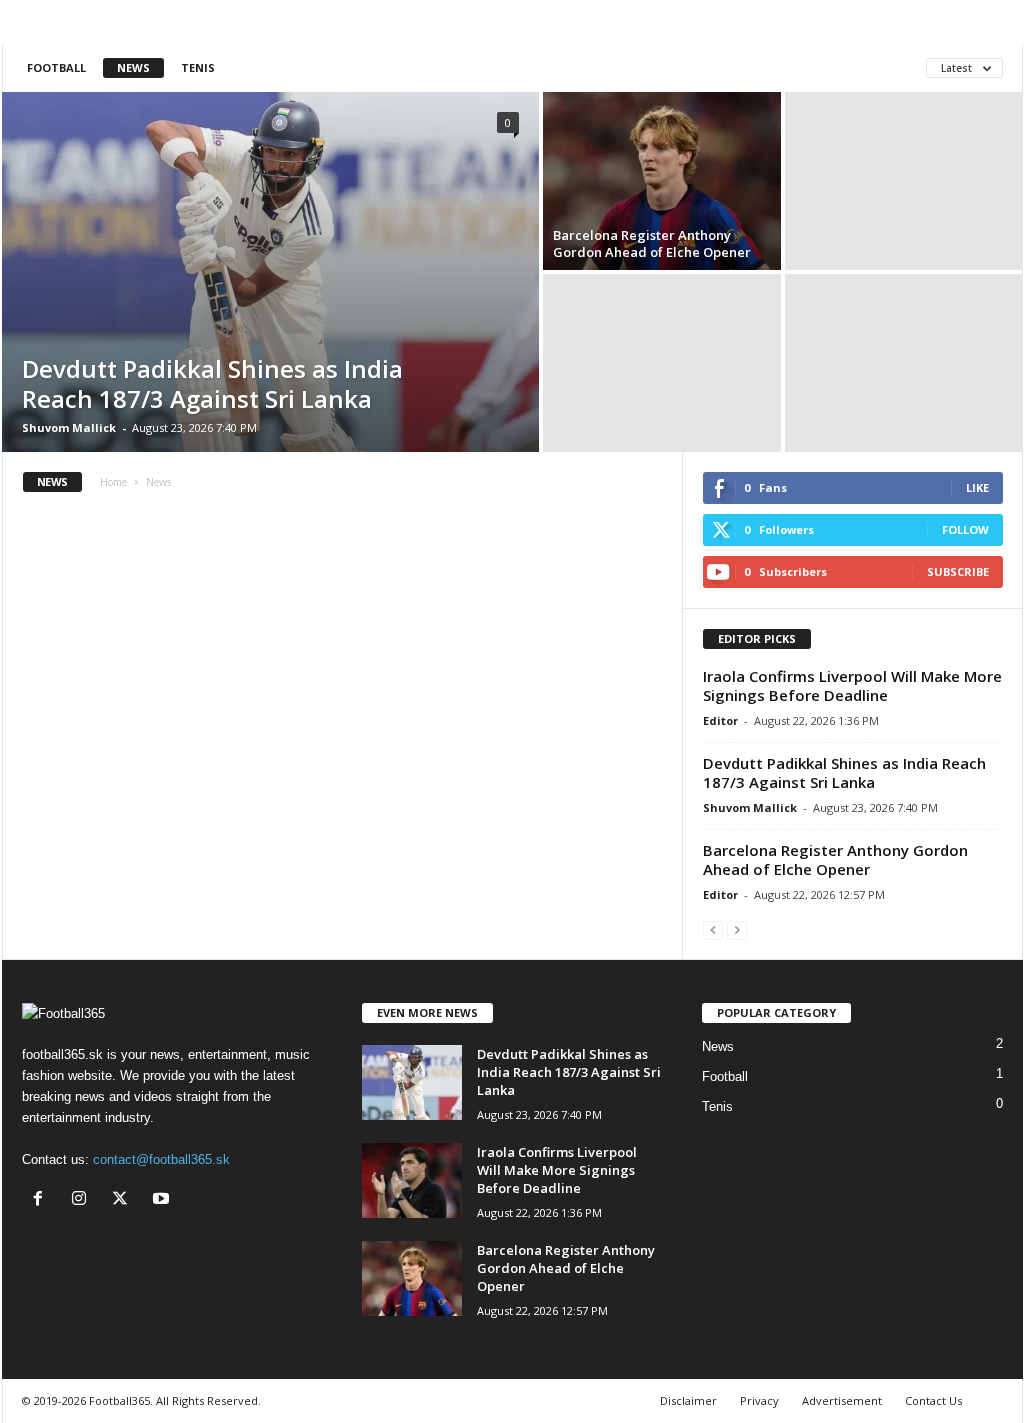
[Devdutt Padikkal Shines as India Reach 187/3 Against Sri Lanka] (270, 272)
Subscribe (958, 571)
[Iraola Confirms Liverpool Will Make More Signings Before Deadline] (412, 1180)
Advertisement (842, 1400)
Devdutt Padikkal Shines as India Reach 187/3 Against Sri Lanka (212, 383)
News (133, 67)
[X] (124, 1200)
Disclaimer (688, 1400)
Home (113, 482)
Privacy (759, 1400)
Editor (720, 720)
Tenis (198, 67)
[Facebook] (42, 1200)
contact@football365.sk (161, 1159)
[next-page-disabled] (737, 929)
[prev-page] (713, 929)
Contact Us (933, 1400)
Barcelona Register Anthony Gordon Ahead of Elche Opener (652, 243)
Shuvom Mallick (69, 427)
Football (56, 67)
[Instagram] (83, 1200)
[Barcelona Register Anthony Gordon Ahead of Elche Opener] (662, 181)
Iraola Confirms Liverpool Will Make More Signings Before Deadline (852, 685)
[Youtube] (163, 1200)
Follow (965, 529)
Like (977, 487)
